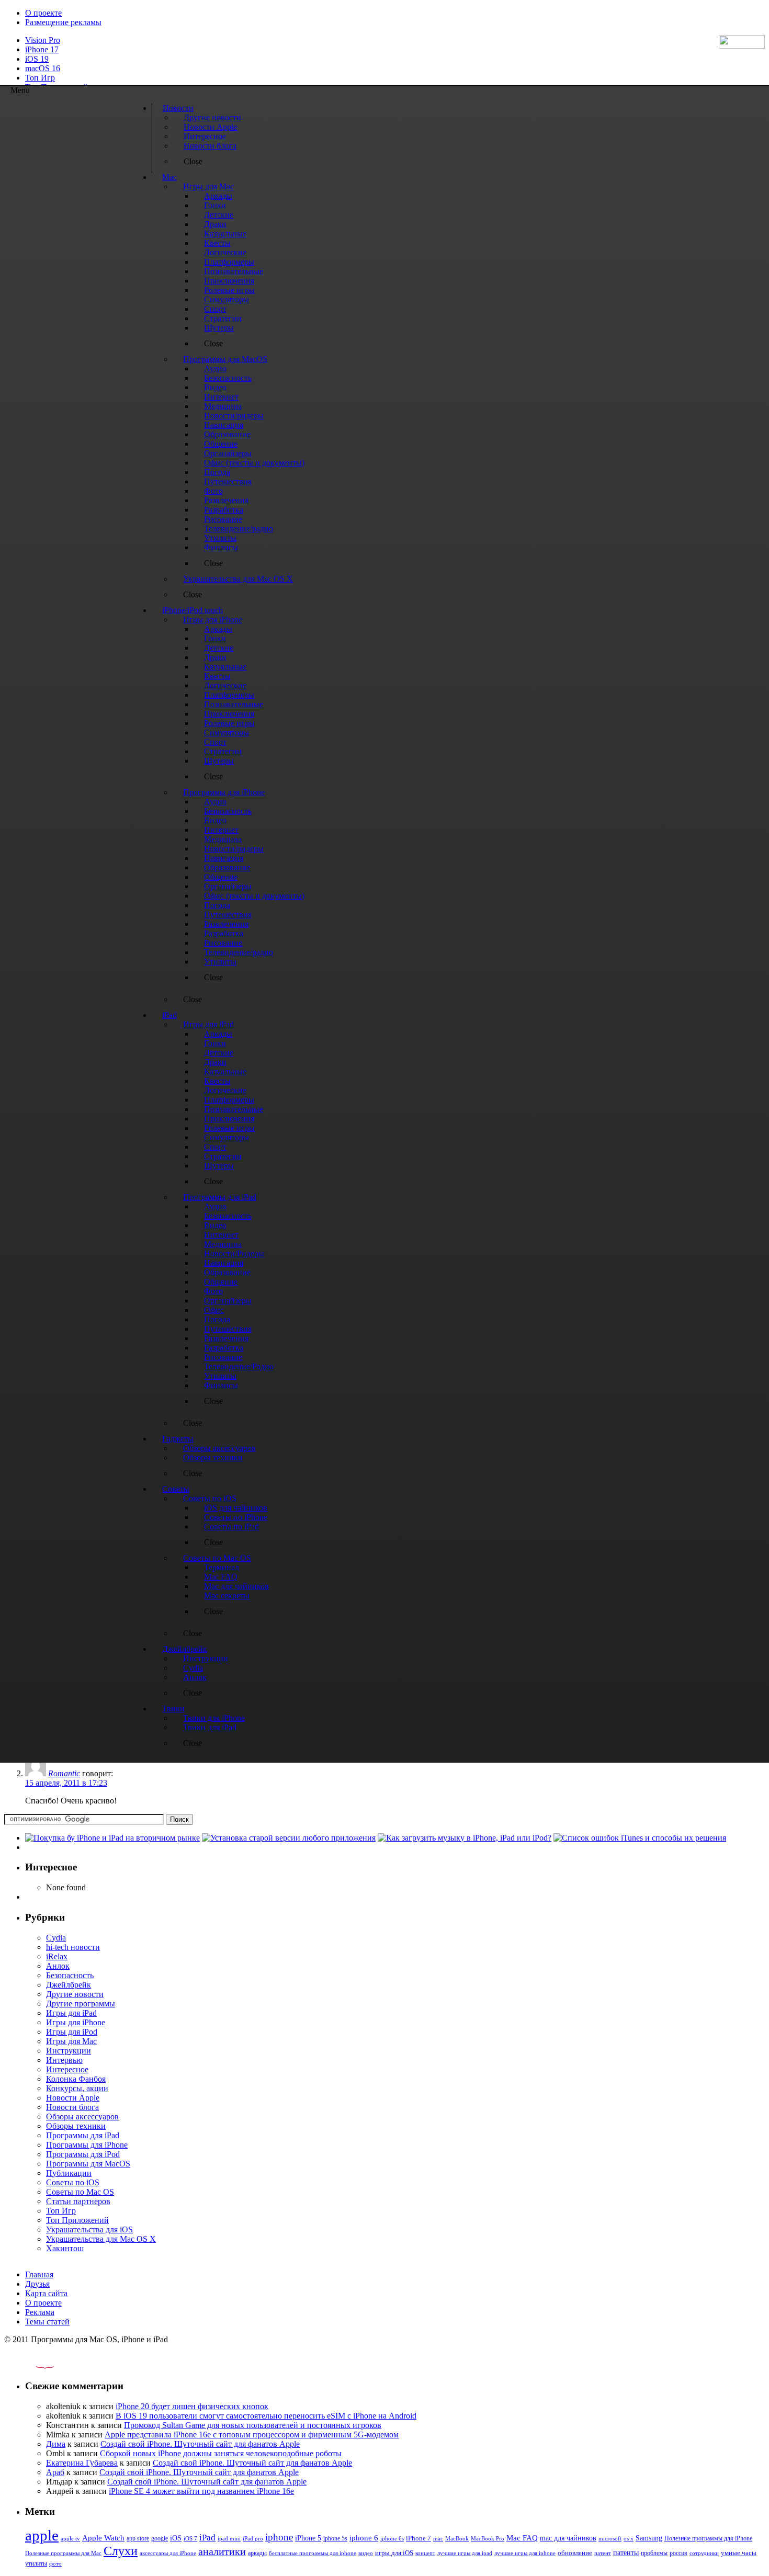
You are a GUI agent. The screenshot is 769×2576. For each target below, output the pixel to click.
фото (55, 2563)
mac (438, 2538)
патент (603, 2553)
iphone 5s (335, 2538)
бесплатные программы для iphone (313, 2553)
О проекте (43, 13)
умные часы (739, 2553)
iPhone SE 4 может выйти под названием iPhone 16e (201, 2491)
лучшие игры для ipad (465, 2553)
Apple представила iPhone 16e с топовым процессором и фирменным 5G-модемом (252, 2435)
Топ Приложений (77, 2220)
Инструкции (69, 2051)
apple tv (70, 2538)
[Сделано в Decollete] (36, 2366)
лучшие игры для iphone (525, 2553)
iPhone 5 (308, 2538)
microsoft (610, 2539)
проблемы (654, 2553)
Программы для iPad (83, 2135)
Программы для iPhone (87, 2145)
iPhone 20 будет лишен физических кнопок (192, 2406)
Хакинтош (65, 2248)
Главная (39, 2274)
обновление (575, 2553)
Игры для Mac (71, 2041)
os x (629, 2538)
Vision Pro (43, 40)
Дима (56, 2444)
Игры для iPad (71, 2013)
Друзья (37, 2284)
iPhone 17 (42, 49)
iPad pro (253, 2538)
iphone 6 (364, 2538)
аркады (257, 2553)
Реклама (40, 2312)
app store (138, 2538)
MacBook (457, 2539)
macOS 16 (43, 68)
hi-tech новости (73, 1947)
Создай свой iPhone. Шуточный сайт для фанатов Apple (200, 2444)
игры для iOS (394, 2553)
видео (366, 2553)
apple (42, 2535)
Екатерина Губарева (82, 2463)
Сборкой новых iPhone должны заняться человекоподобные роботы (221, 2453)
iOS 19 (37, 59)
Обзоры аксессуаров (82, 2117)
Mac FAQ (522, 2538)
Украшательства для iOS (89, 2229)
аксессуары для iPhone (168, 2553)
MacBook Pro (488, 2538)
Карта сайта (46, 2293)
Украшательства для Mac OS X (101, 2239)
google (160, 2539)
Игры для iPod (72, 2032)
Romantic (64, 1773)
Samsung (649, 2538)
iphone (279, 2537)
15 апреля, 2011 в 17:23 (66, 1783)
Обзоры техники (76, 2126)
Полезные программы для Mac (63, 2553)
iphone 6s (392, 2538)
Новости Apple (73, 2098)
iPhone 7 (419, 2538)
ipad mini (229, 2538)
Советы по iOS (73, 2182)
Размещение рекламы (63, 22)
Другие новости (75, 1994)
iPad (207, 2538)
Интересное (67, 2069)
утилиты (36, 2563)
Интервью (64, 2060)
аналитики (222, 2551)
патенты (626, 2553)
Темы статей (47, 2322)
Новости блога (72, 2107)
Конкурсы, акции (77, 2088)
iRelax (57, 1956)
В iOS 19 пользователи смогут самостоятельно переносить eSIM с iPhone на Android (266, 2416)
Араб (55, 2472)
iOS (176, 2538)
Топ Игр (40, 78)
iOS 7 (190, 2538)
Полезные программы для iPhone (708, 2538)
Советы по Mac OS (80, 2192)
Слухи (121, 2551)
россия (678, 2553)
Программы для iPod (83, 2154)
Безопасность (70, 1975)
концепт (425, 2553)
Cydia (56, 1938)
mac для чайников (568, 2538)
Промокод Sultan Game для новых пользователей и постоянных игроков (253, 2425)
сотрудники (704, 2553)
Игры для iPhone (76, 2022)
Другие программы (81, 2004)
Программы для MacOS (88, 2164)
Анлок (58, 1966)
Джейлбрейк (69, 1985)
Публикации (69, 2173)
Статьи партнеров (78, 2201)
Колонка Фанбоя (76, 2079)
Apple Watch (103, 2538)
